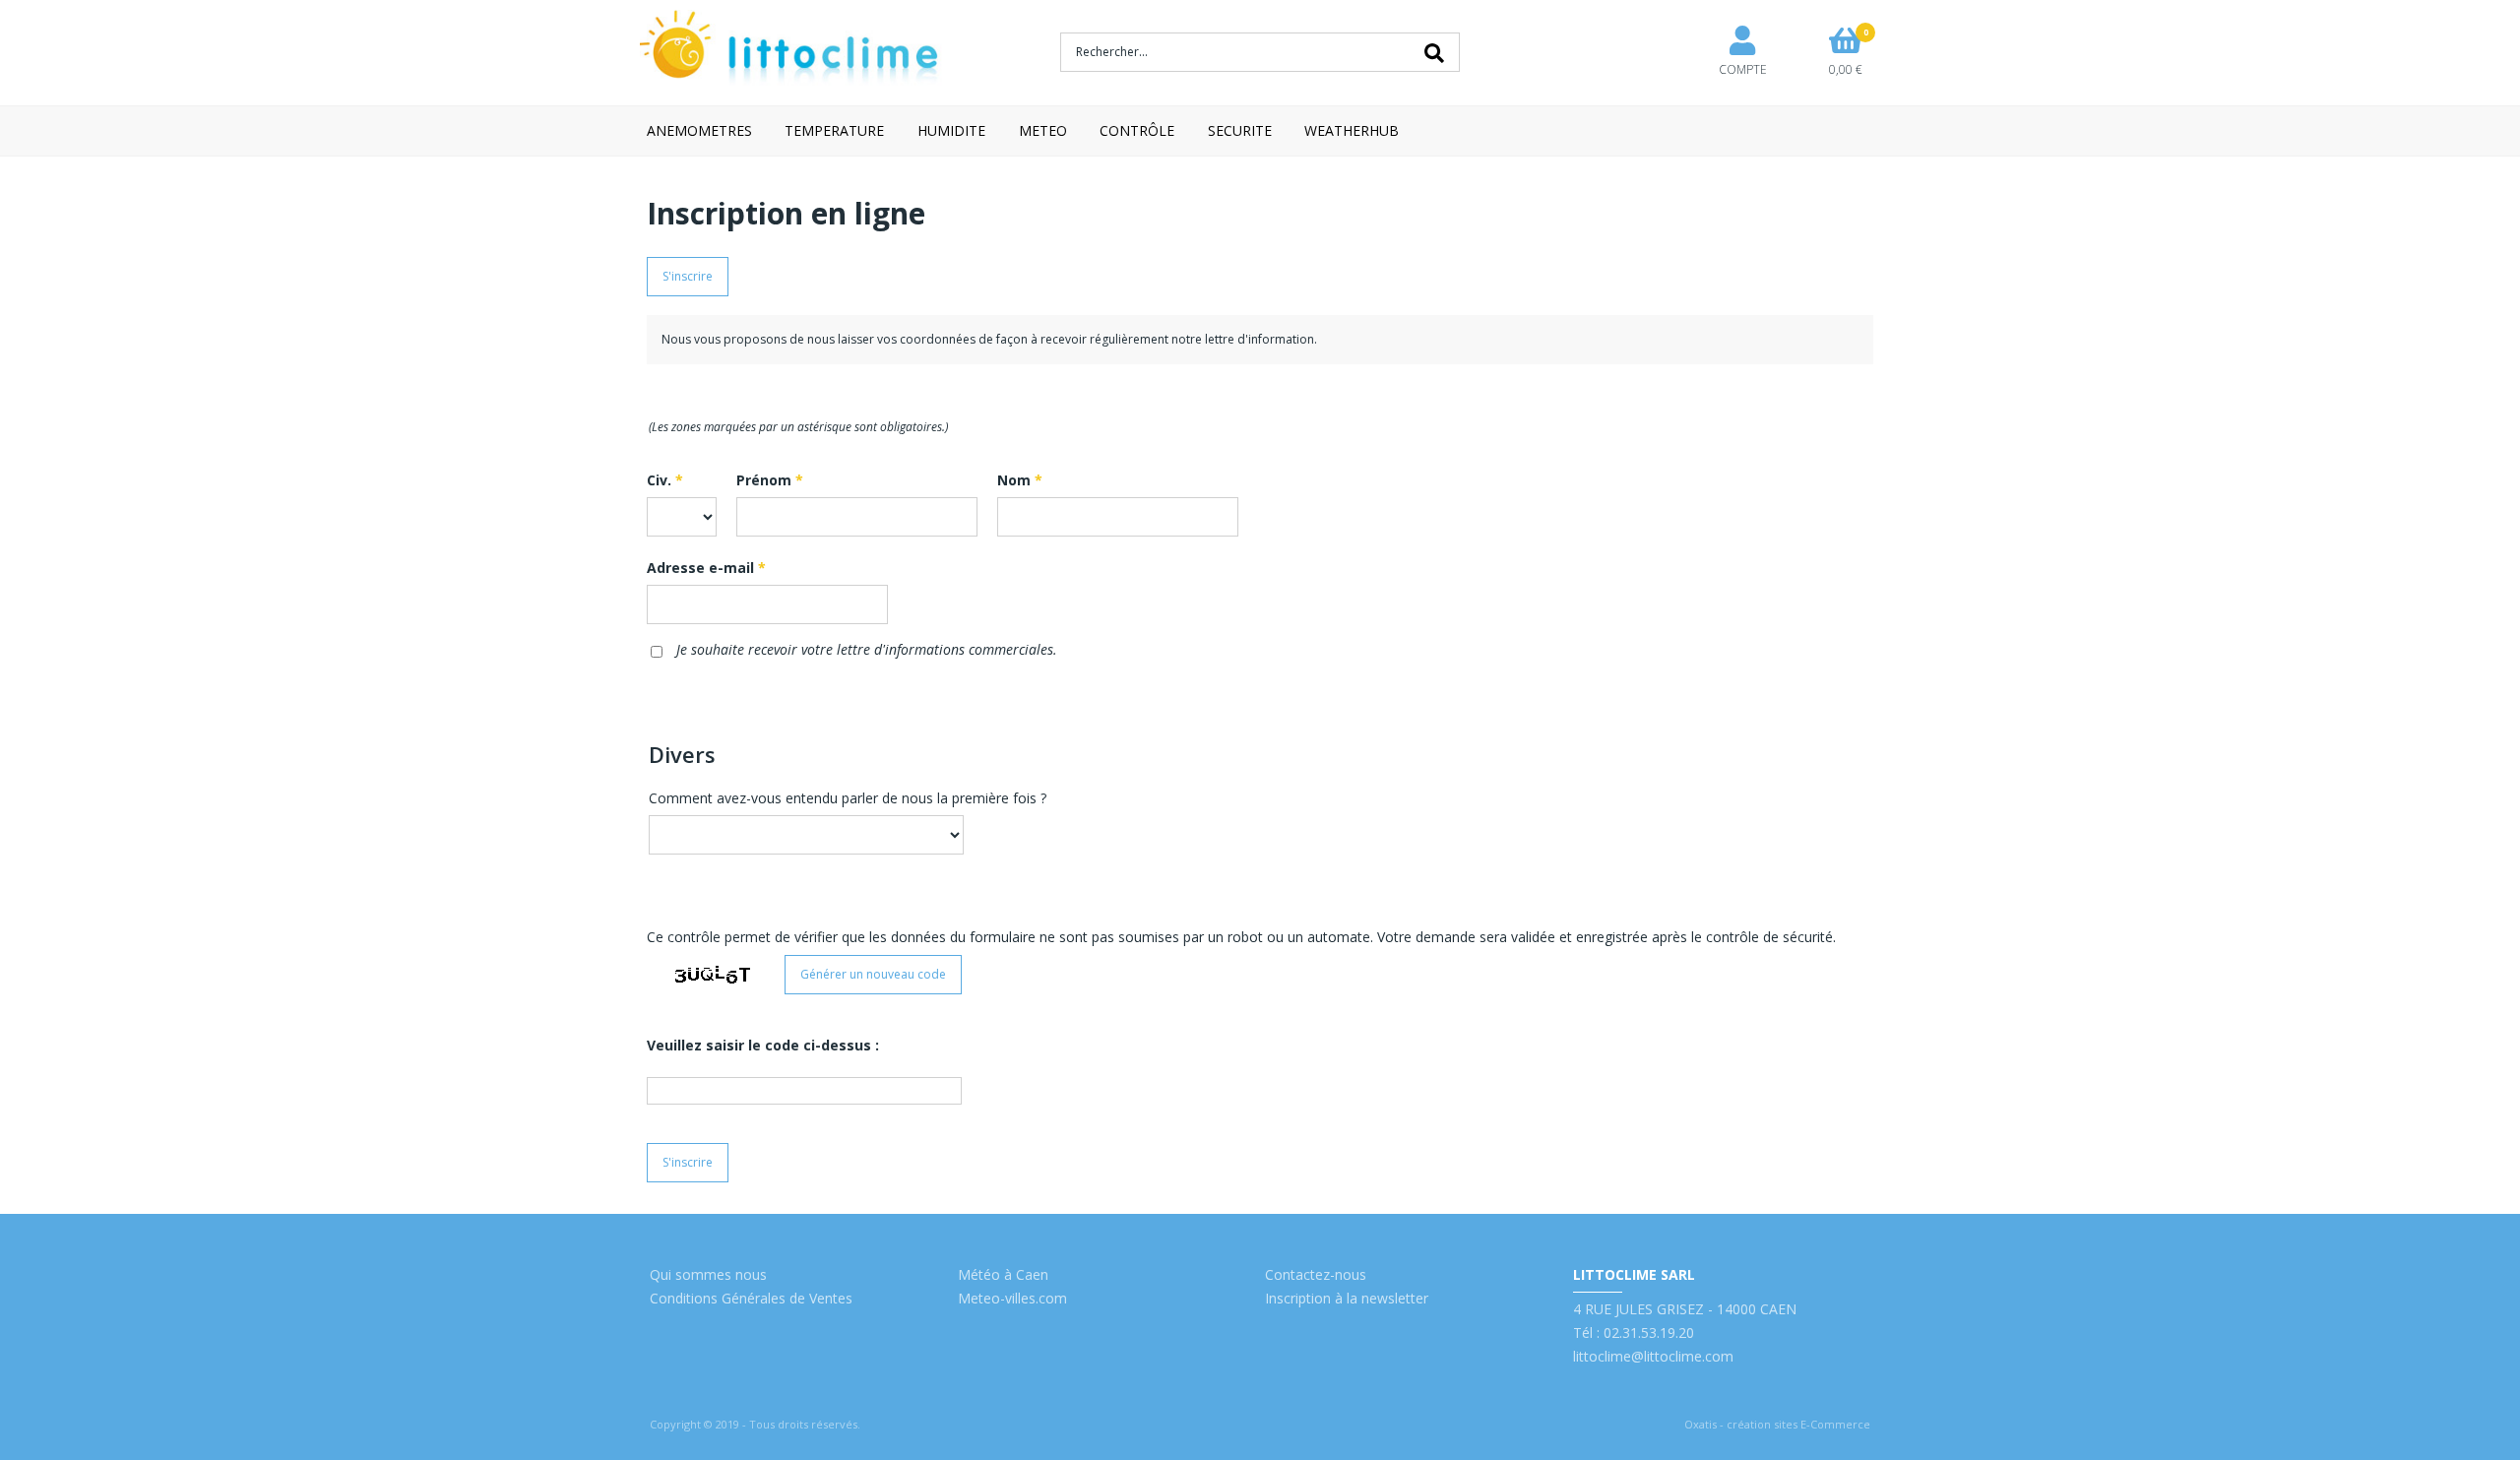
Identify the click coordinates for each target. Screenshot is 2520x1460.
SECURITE (1240, 130)
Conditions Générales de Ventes (751, 1298)
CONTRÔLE (1137, 130)
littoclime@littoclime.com (1653, 1356)
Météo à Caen (1003, 1274)
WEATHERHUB (1352, 130)
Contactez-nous (1316, 1274)
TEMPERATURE (834, 130)
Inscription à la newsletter (1347, 1298)
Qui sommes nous (708, 1274)
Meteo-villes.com (1012, 1298)
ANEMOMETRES (699, 130)
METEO (1043, 130)
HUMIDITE (951, 130)
